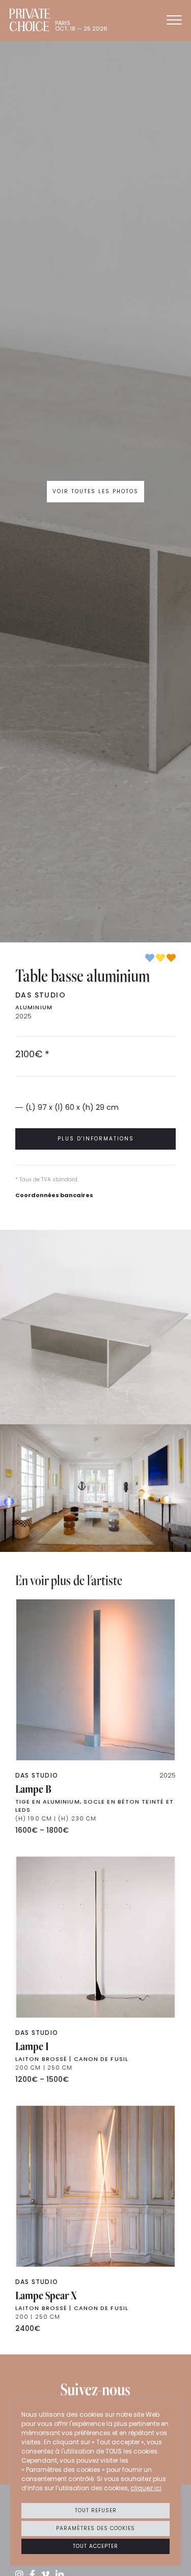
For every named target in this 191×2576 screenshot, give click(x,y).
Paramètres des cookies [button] (95, 2528)
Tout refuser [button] (96, 2510)
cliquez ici (146, 2488)
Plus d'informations (96, 1139)
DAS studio (40, 995)
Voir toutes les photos (95, 491)
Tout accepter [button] (95, 2546)
